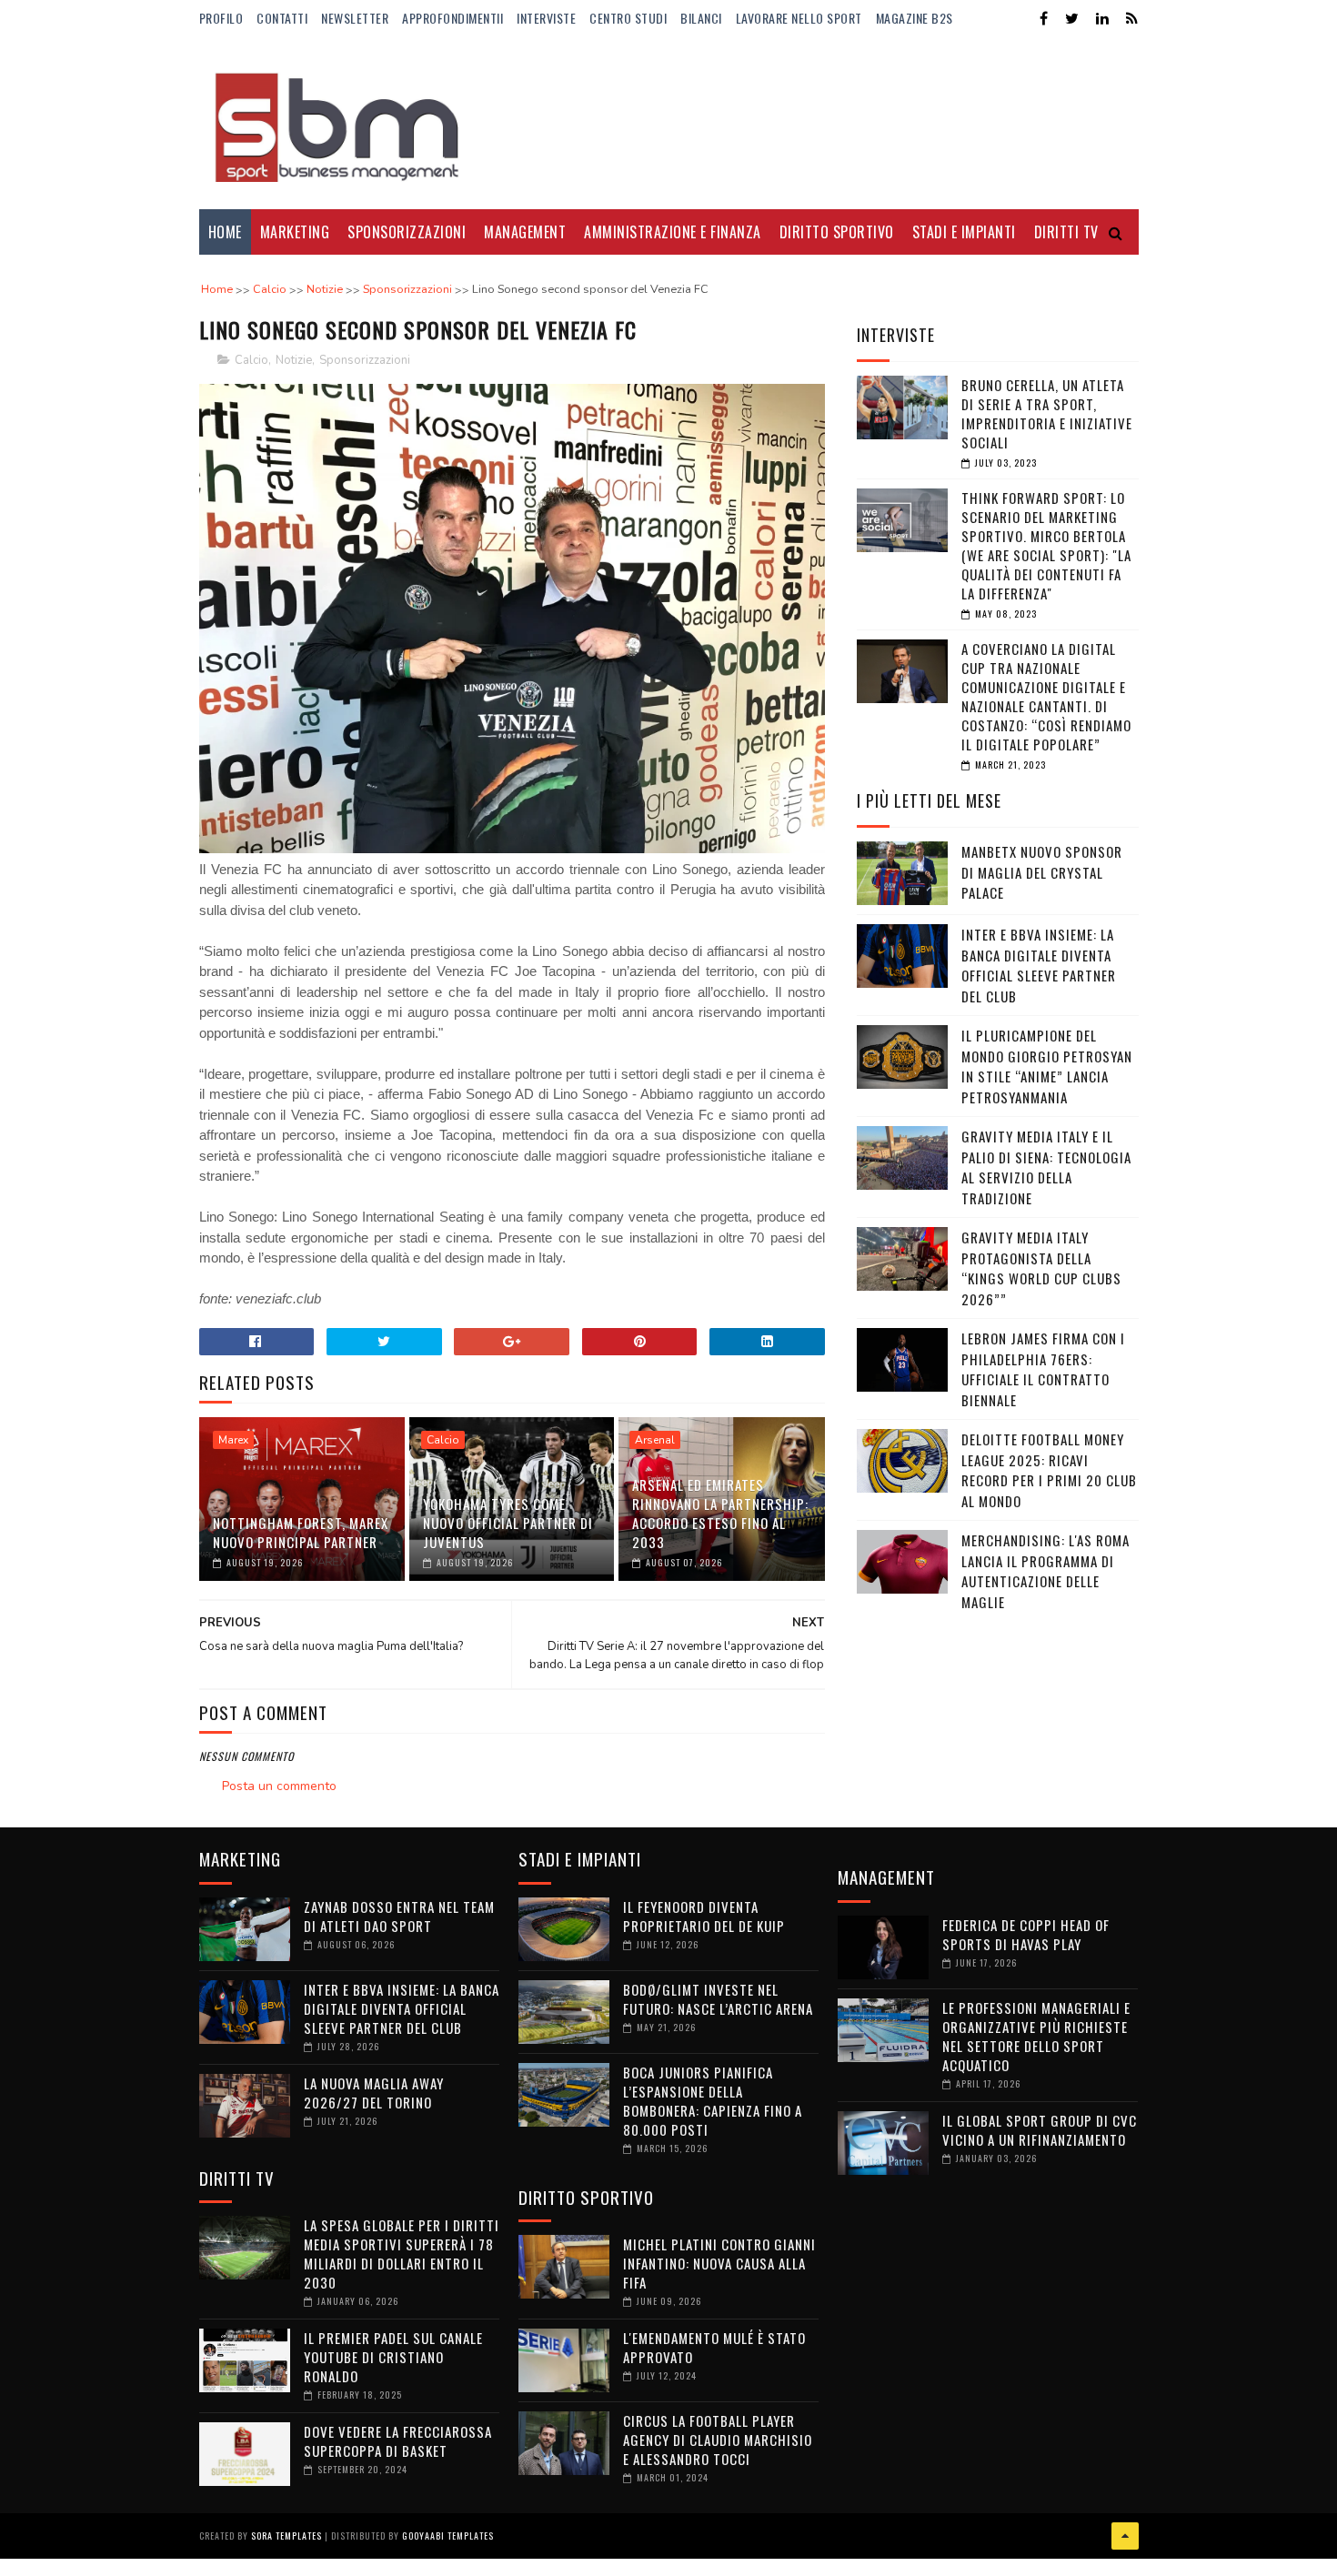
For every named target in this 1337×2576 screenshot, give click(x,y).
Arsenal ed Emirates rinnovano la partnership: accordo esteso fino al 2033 (720, 1513)
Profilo (221, 18)
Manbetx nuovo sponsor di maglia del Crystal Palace (1042, 872)
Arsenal (655, 1440)
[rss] (1132, 19)
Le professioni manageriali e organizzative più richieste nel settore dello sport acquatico (1036, 2036)
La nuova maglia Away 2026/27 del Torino (374, 2093)
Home (225, 232)
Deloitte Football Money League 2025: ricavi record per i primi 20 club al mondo (1049, 1470)
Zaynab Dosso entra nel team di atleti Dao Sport (399, 1916)
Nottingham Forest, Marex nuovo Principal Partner (301, 1532)
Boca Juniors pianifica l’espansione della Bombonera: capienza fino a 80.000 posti (713, 2101)
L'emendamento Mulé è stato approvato (714, 2347)
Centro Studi (628, 18)
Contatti (282, 18)
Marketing (295, 232)
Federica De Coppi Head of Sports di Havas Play (1026, 1934)
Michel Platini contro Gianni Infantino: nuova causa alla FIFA (719, 2263)
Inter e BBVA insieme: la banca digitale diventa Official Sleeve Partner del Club (1039, 965)
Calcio (251, 360)
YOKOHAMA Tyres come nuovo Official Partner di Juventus (508, 1523)
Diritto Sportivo (837, 232)
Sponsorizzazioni (407, 232)
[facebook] (1044, 19)
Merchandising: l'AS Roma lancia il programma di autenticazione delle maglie (1045, 1571)
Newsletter (355, 18)
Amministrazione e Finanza (673, 232)
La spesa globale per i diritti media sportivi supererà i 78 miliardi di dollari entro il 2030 (402, 2254)
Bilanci (701, 18)
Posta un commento (279, 1786)
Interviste (546, 18)
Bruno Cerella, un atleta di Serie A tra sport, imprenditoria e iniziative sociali (1047, 413)
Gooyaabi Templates (448, 2536)
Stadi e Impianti (964, 232)
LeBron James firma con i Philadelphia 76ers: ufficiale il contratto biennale (1043, 1369)
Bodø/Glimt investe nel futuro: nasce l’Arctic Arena (718, 1999)
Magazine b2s (915, 18)
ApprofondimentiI (452, 18)
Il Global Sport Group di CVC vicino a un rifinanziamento (1040, 2130)
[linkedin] (1102, 19)
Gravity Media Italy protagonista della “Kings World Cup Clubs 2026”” (1041, 1268)
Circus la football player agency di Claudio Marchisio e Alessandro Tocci (718, 2440)
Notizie (294, 360)
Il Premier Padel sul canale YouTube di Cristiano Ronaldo (393, 2357)
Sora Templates (286, 2536)
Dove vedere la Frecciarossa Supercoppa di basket (398, 2441)
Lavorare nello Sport (799, 18)
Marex (233, 1440)
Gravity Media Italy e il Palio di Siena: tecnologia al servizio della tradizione (1046, 1167)
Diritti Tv (1066, 232)
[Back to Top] (1125, 2536)
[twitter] (1072, 19)
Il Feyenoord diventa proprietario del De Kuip (704, 1916)
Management (525, 232)
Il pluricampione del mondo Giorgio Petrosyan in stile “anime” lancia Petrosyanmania (1047, 1066)
